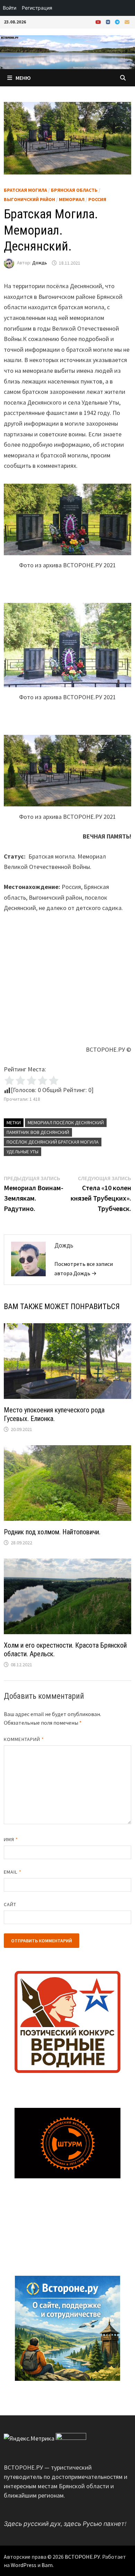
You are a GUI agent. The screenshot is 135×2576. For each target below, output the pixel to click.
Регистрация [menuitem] (37, 8)
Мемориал (72, 199)
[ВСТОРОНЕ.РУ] (67, 51)
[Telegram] (118, 22)
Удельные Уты (22, 1152)
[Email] (127, 22)
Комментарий (24, 1739)
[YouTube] (99, 22)
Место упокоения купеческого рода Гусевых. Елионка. (54, 1414)
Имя (11, 1839)
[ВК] (109, 22)
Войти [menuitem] (10, 8)
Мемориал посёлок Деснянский (66, 1123)
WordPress (24, 2565)
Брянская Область (74, 190)
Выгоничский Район (29, 199)
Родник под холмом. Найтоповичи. (52, 1532)
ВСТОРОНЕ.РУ (82, 2557)
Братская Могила (25, 190)
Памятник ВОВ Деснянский (38, 1132)
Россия (97, 199)
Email (13, 1872)
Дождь (40, 263)
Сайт (10, 1904)
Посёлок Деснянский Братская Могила (53, 1142)
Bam (47, 2565)
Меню (23, 78)
